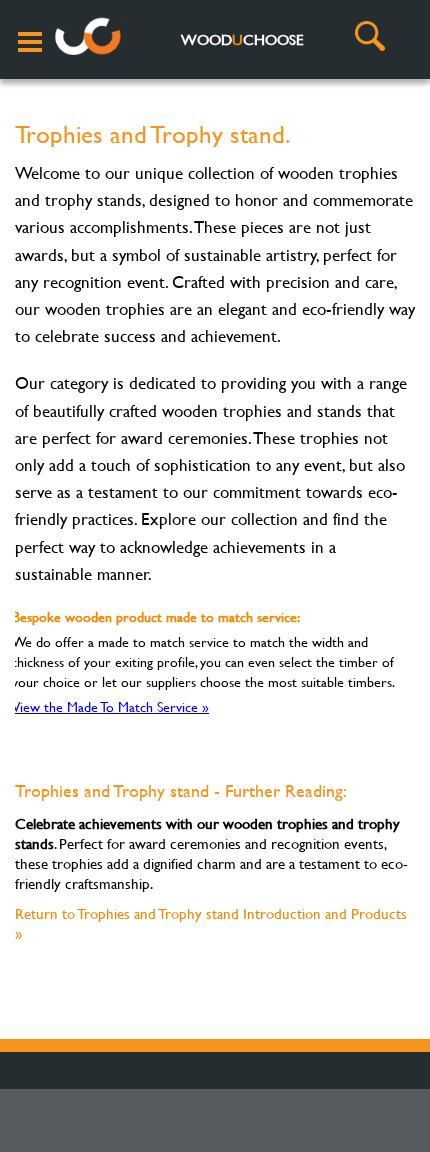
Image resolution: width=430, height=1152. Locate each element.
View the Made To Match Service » (110, 706)
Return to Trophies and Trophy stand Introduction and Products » (211, 923)
